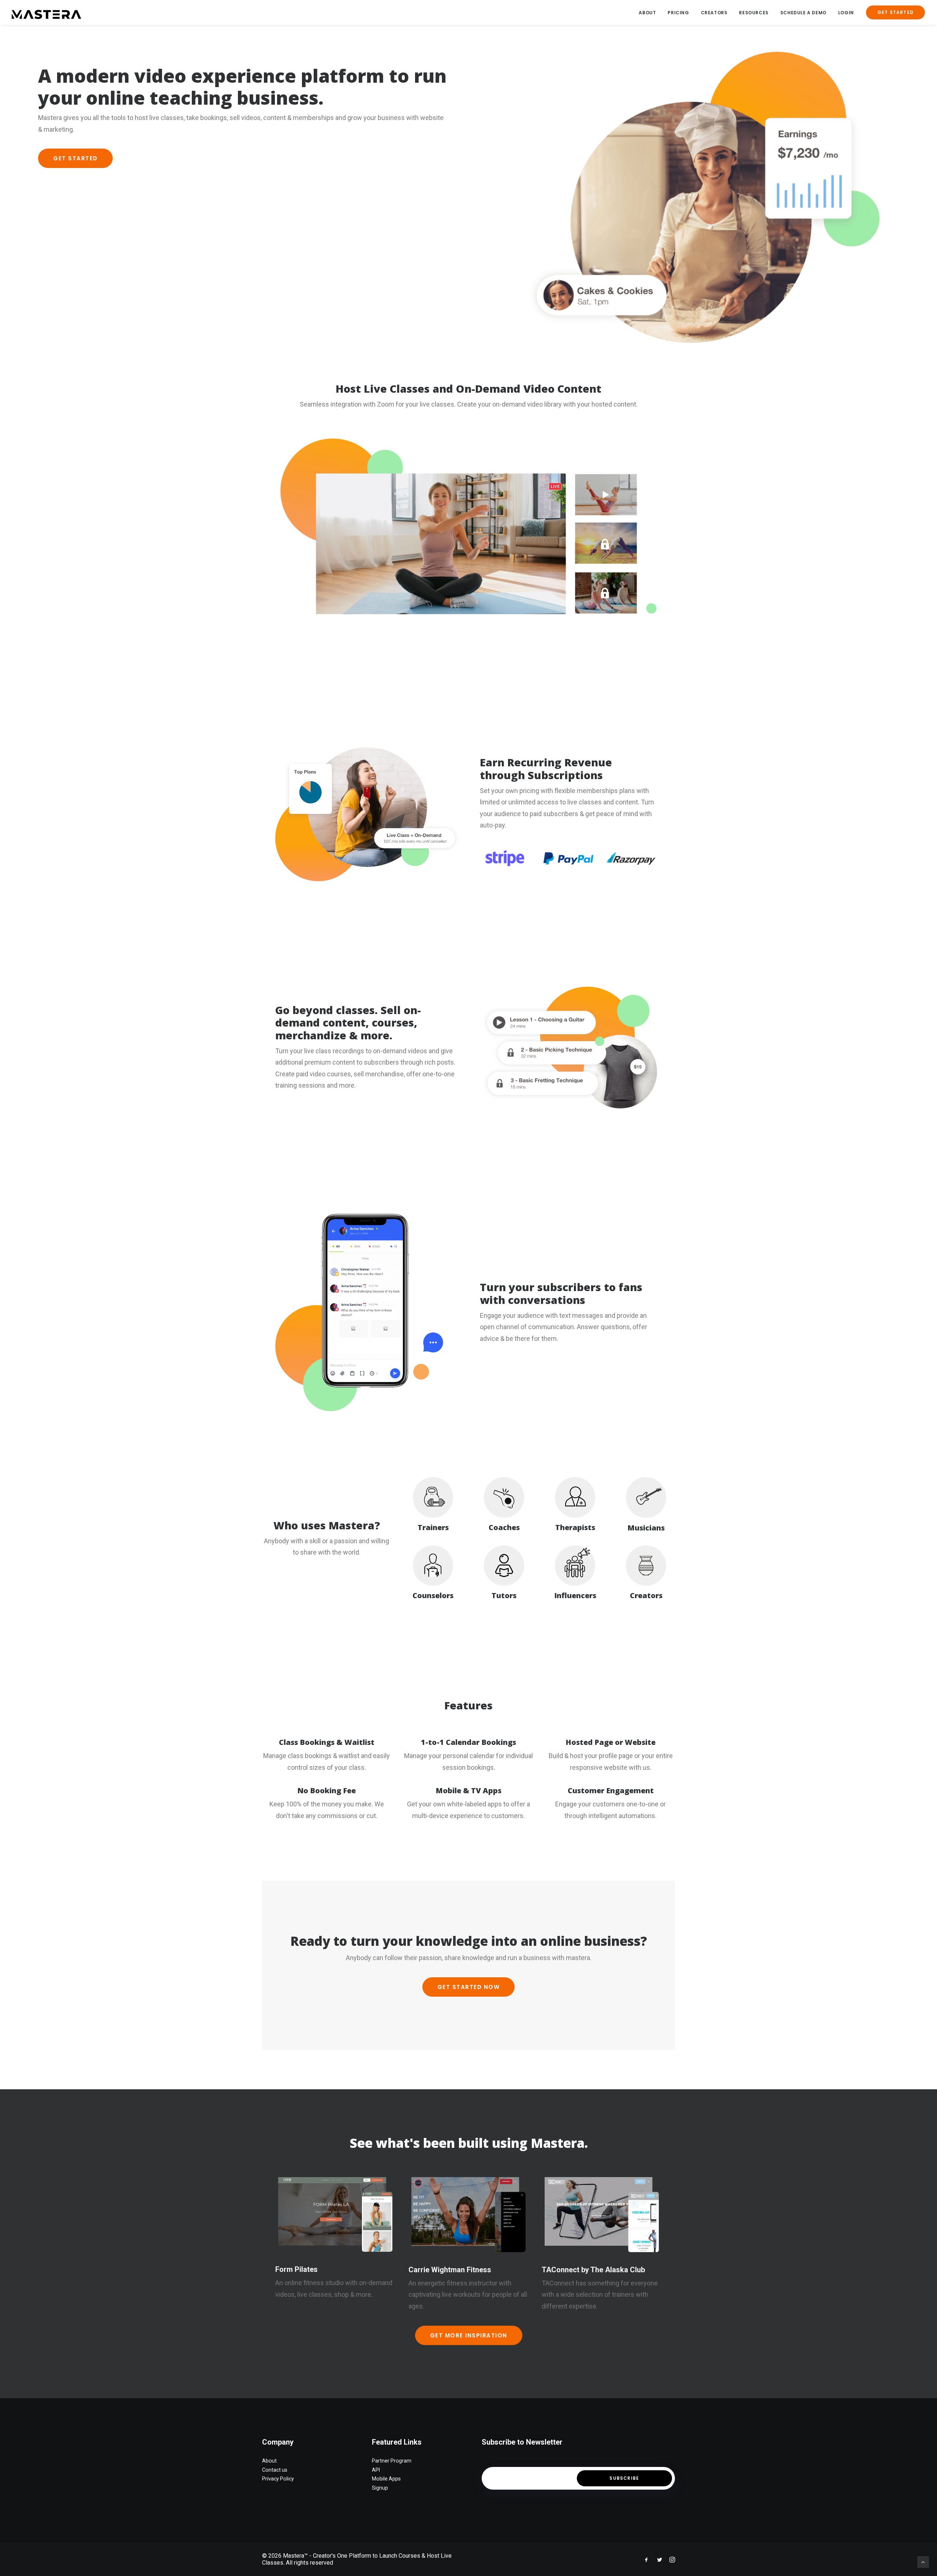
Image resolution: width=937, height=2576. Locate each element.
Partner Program (392, 2461)
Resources (754, 13)
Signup (380, 2488)
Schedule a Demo (803, 13)
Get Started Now (469, 1987)
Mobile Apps (386, 2479)
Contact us (275, 2470)
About (647, 13)
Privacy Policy (278, 2479)
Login (846, 13)
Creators (714, 13)
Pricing (678, 13)
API (376, 2470)
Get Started (75, 158)
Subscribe (624, 2478)
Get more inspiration (469, 2335)
